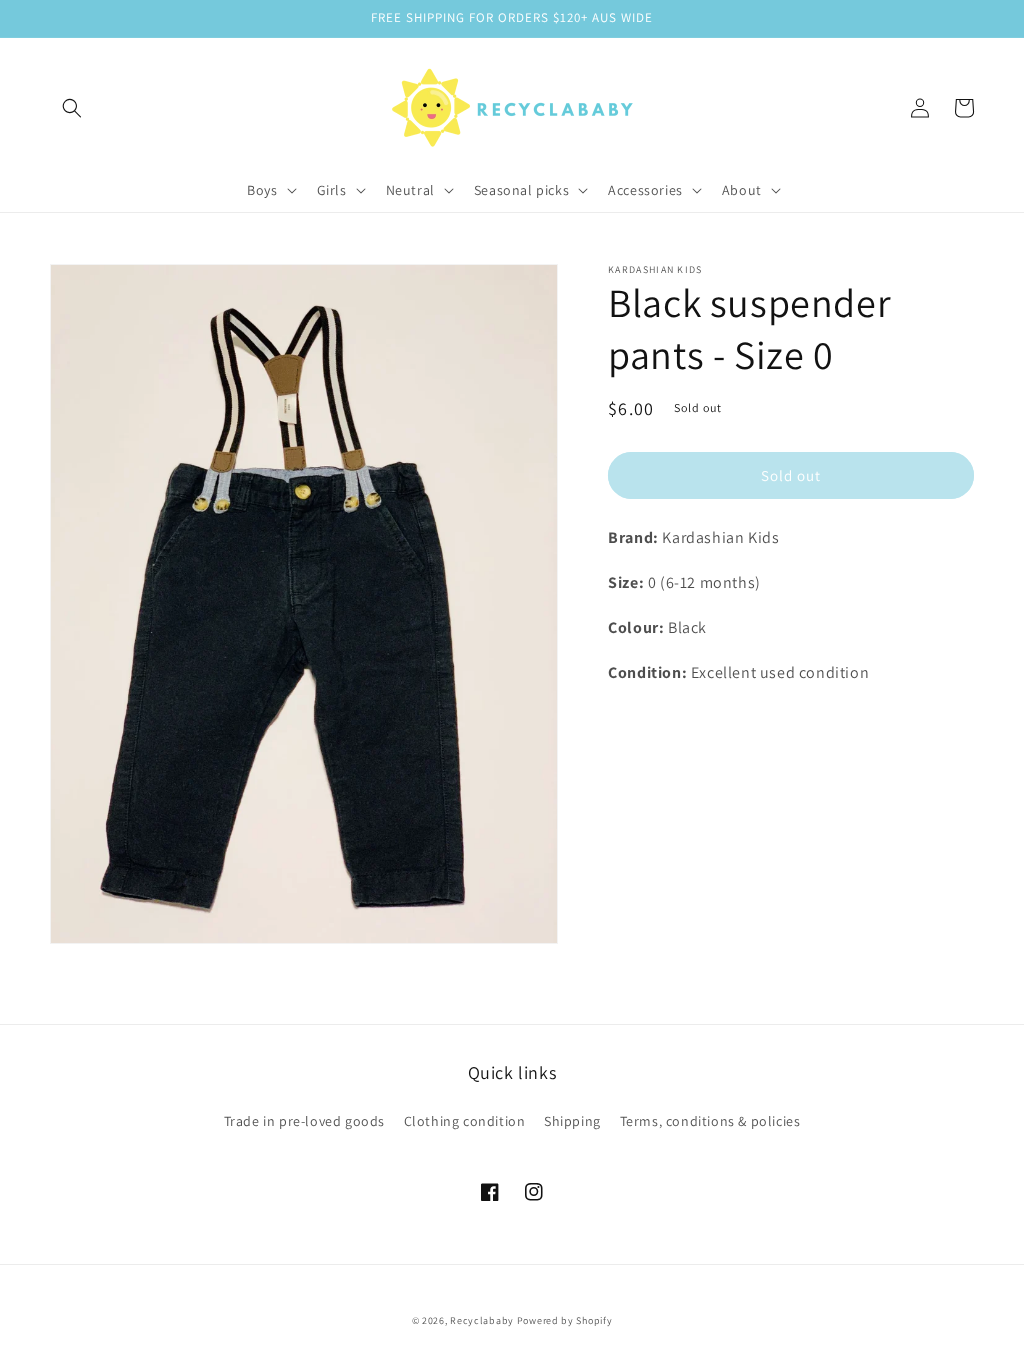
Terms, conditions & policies (710, 1121)
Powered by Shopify (565, 1320)
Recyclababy (482, 1320)
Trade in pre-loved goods (304, 1121)
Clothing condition (465, 1121)
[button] (72, 108)
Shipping (572, 1121)
